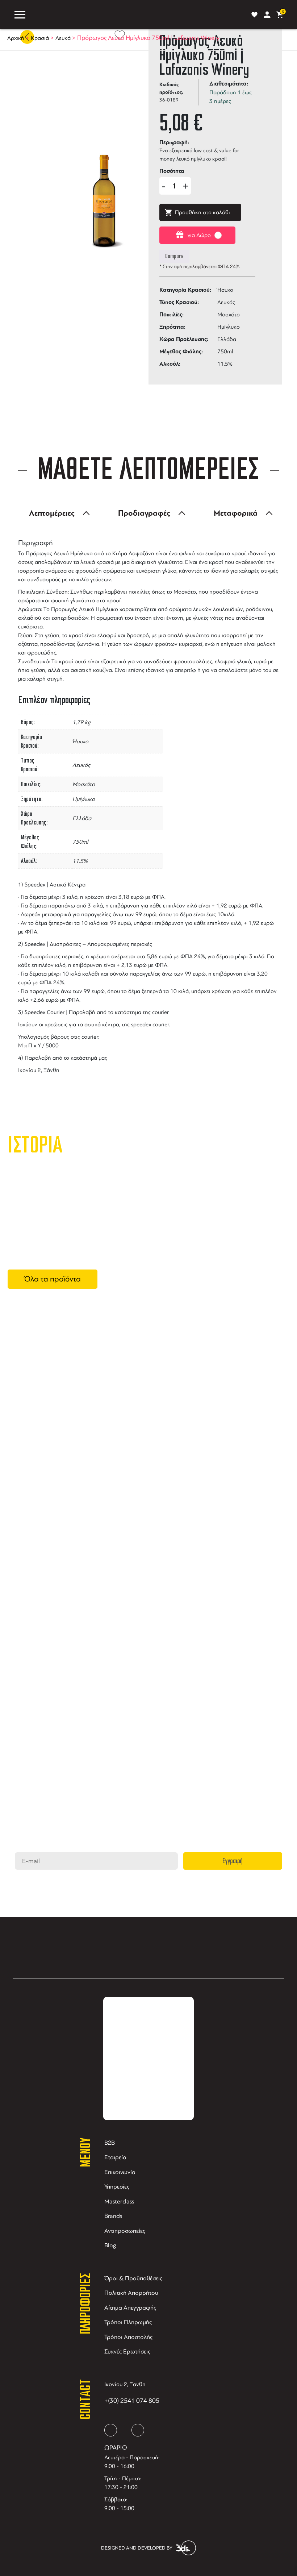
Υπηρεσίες (117, 2187)
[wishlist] (254, 15)
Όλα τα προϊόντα (53, 1279)
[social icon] (111, 2430)
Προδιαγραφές (144, 513)
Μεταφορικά (236, 513)
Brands (113, 2216)
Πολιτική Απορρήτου (131, 2293)
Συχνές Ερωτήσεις (127, 2351)
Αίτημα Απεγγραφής (130, 2308)
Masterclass (119, 2201)
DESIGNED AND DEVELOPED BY (137, 2548)
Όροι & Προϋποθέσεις (133, 2278)
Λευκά (63, 38)
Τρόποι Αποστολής (128, 2337)
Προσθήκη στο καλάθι (202, 212)
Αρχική (16, 38)
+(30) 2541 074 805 (132, 2401)
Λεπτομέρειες (52, 513)
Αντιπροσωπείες (125, 2231)
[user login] (267, 15)
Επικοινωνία (120, 2172)
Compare (174, 256)
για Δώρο (199, 235)
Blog (110, 2245)
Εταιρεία (115, 2157)
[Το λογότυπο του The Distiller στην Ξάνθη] (137, 14)
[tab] (57, 513)
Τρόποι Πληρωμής (128, 2322)
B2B (110, 2143)
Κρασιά (40, 38)
